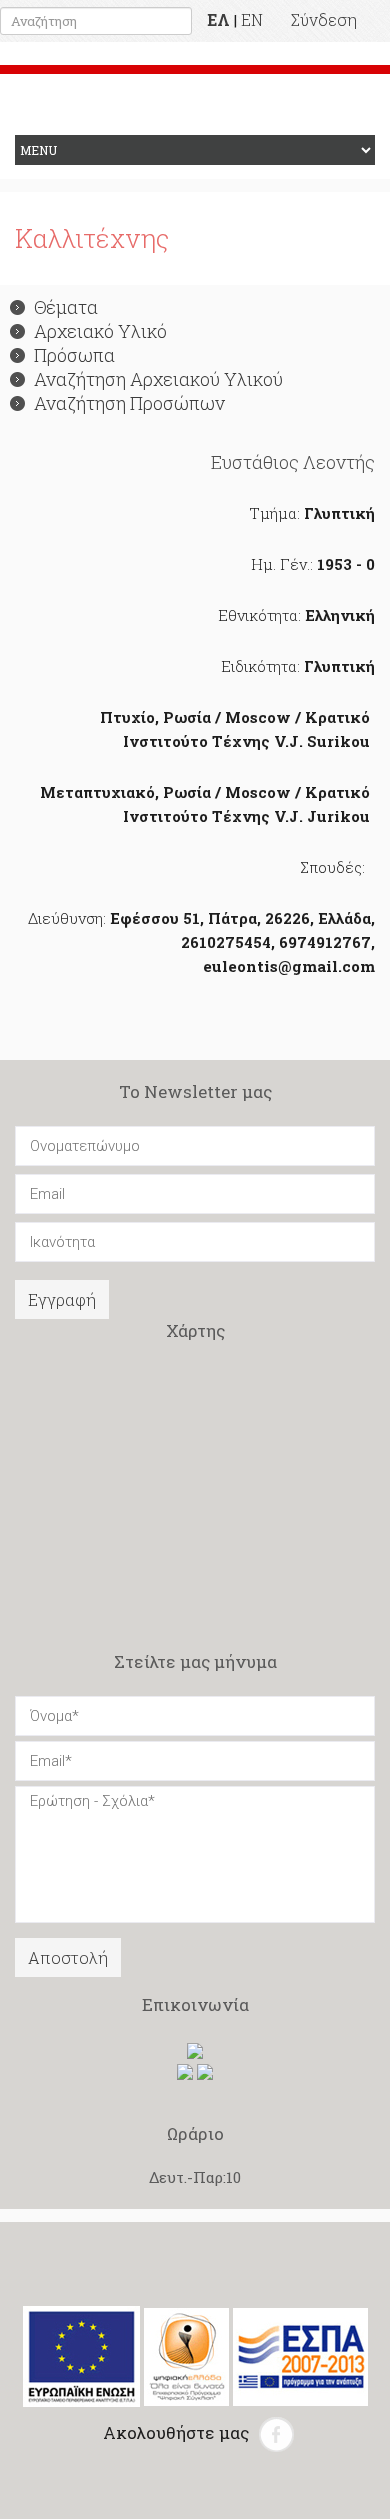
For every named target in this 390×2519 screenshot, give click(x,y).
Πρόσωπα (74, 355)
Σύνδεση (324, 19)
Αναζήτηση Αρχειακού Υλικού (158, 379)
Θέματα (66, 307)
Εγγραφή (62, 1299)
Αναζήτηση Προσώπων (129, 403)
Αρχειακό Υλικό (100, 331)
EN (252, 19)
